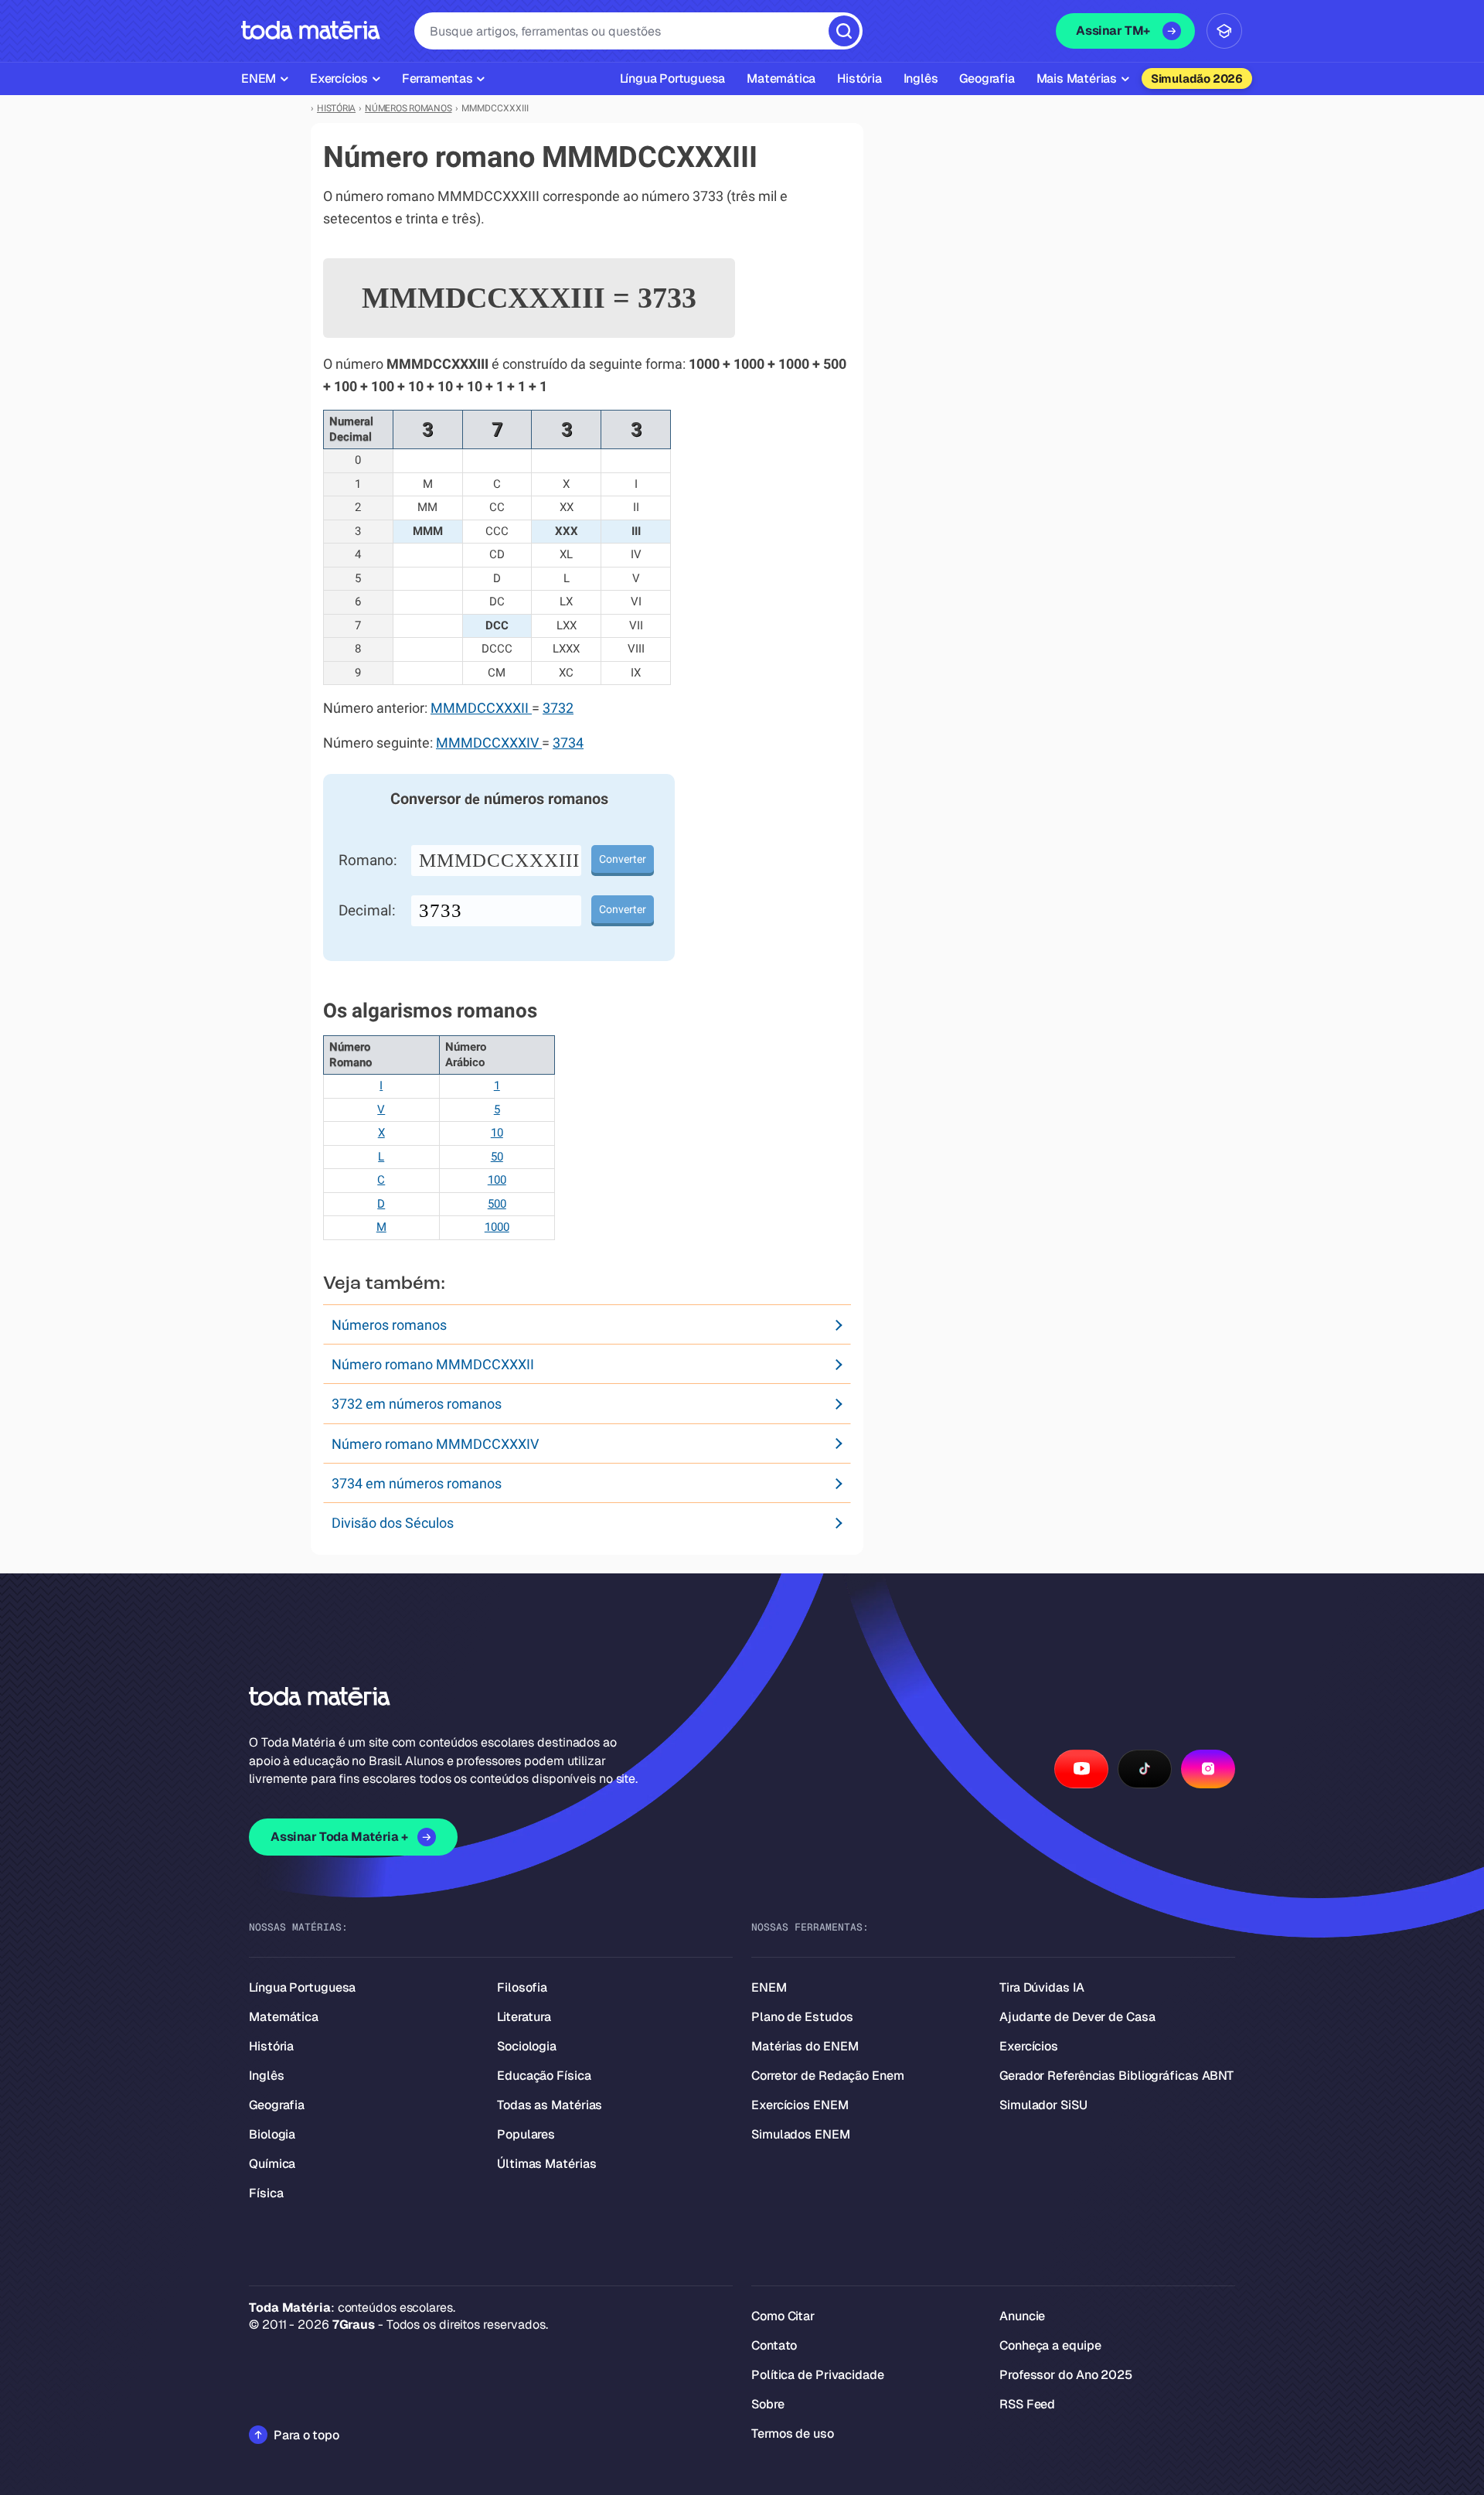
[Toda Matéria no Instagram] (1208, 1769)
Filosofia (522, 1987)
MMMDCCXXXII (481, 708)
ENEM (769, 1987)
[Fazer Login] (1224, 31)
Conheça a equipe (1050, 2345)
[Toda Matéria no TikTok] (1145, 1769)
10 (497, 1133)
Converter (623, 859)
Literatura (524, 2017)
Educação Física (544, 2076)
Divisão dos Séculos (393, 1523)
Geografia (277, 2105)
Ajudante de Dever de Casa (1077, 2017)
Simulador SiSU (1043, 2105)
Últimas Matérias (546, 2164)
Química (272, 2164)
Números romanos (389, 1325)
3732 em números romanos (417, 1404)
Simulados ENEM (801, 2134)
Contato (774, 2345)
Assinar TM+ (1113, 31)
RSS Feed (1027, 2404)
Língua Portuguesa (302, 1987)
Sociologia (527, 2046)
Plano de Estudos (802, 2017)
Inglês (266, 2076)
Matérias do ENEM (805, 2046)
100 (497, 1180)
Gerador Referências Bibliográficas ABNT (1116, 2076)
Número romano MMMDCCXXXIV (435, 1444)
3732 (558, 708)
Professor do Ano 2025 (1066, 2375)
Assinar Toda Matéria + (339, 1837)
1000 (497, 1227)
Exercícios (1029, 2046)
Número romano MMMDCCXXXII (433, 1364)
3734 (568, 743)
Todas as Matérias (550, 2105)
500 (497, 1204)
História (271, 2046)
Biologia (272, 2134)
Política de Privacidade (818, 2375)
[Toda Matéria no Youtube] (1081, 1769)
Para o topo (306, 2435)
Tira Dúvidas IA (1042, 1987)
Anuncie (1022, 2316)
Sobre (768, 2404)
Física (266, 2193)
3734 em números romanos (417, 1483)
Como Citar (783, 2316)
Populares (526, 2134)
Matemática (284, 2017)
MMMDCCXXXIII (499, 860)
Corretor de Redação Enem (828, 2076)
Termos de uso (793, 2434)
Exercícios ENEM (800, 2105)
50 (497, 1157)
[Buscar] (844, 31)
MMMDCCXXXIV (489, 743)
